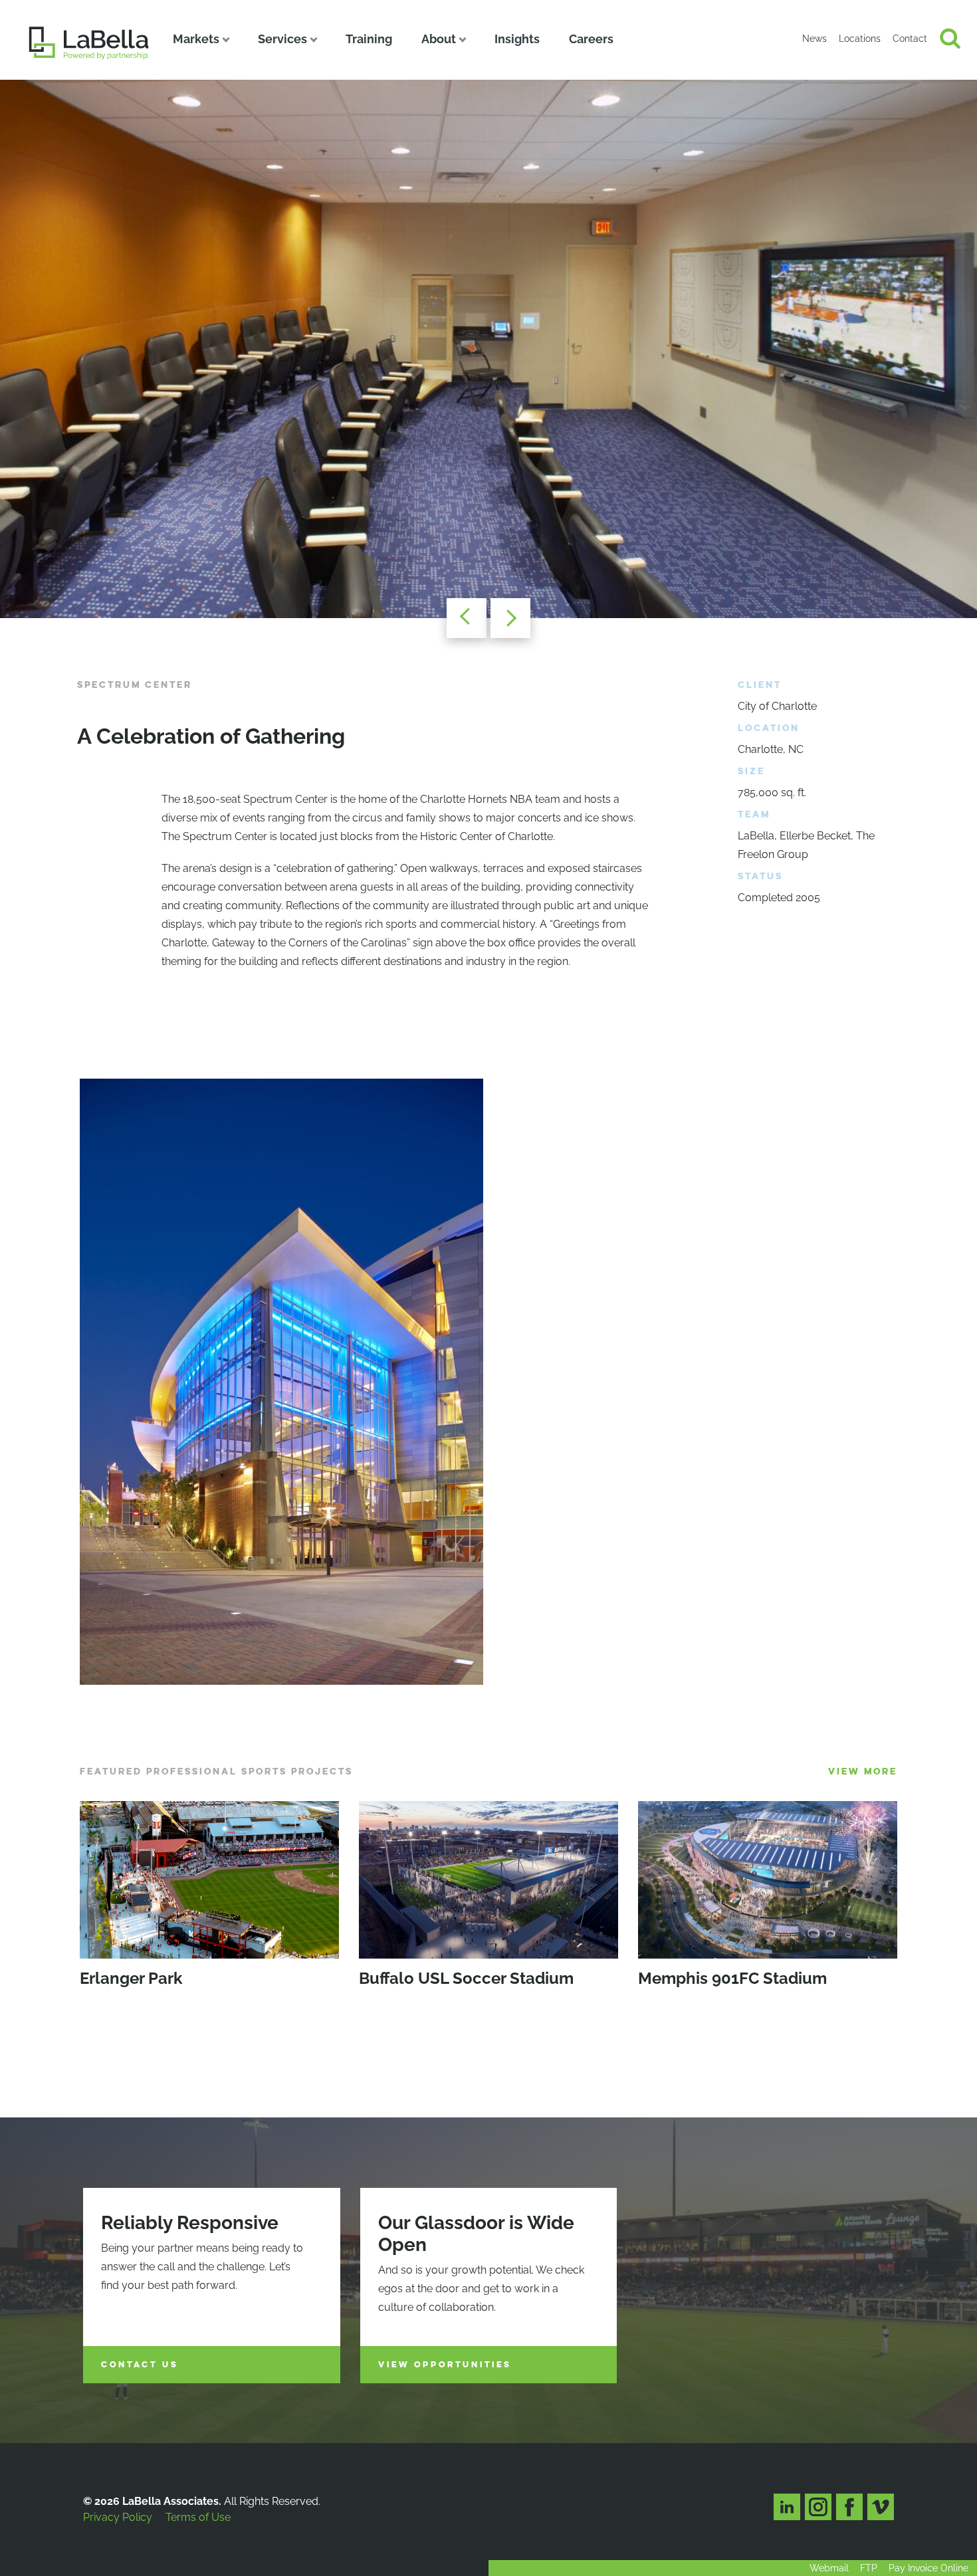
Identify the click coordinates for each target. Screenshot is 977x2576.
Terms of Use (198, 2517)
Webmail (829, 2568)
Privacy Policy (118, 2517)
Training (369, 39)
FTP (869, 2568)
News (814, 39)
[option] (489, 349)
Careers (591, 39)
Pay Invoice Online (928, 2568)
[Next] (510, 618)
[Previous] (467, 618)
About (439, 39)
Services (282, 39)
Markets (196, 39)
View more (863, 1771)
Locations (860, 39)
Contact (910, 39)
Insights (517, 39)
